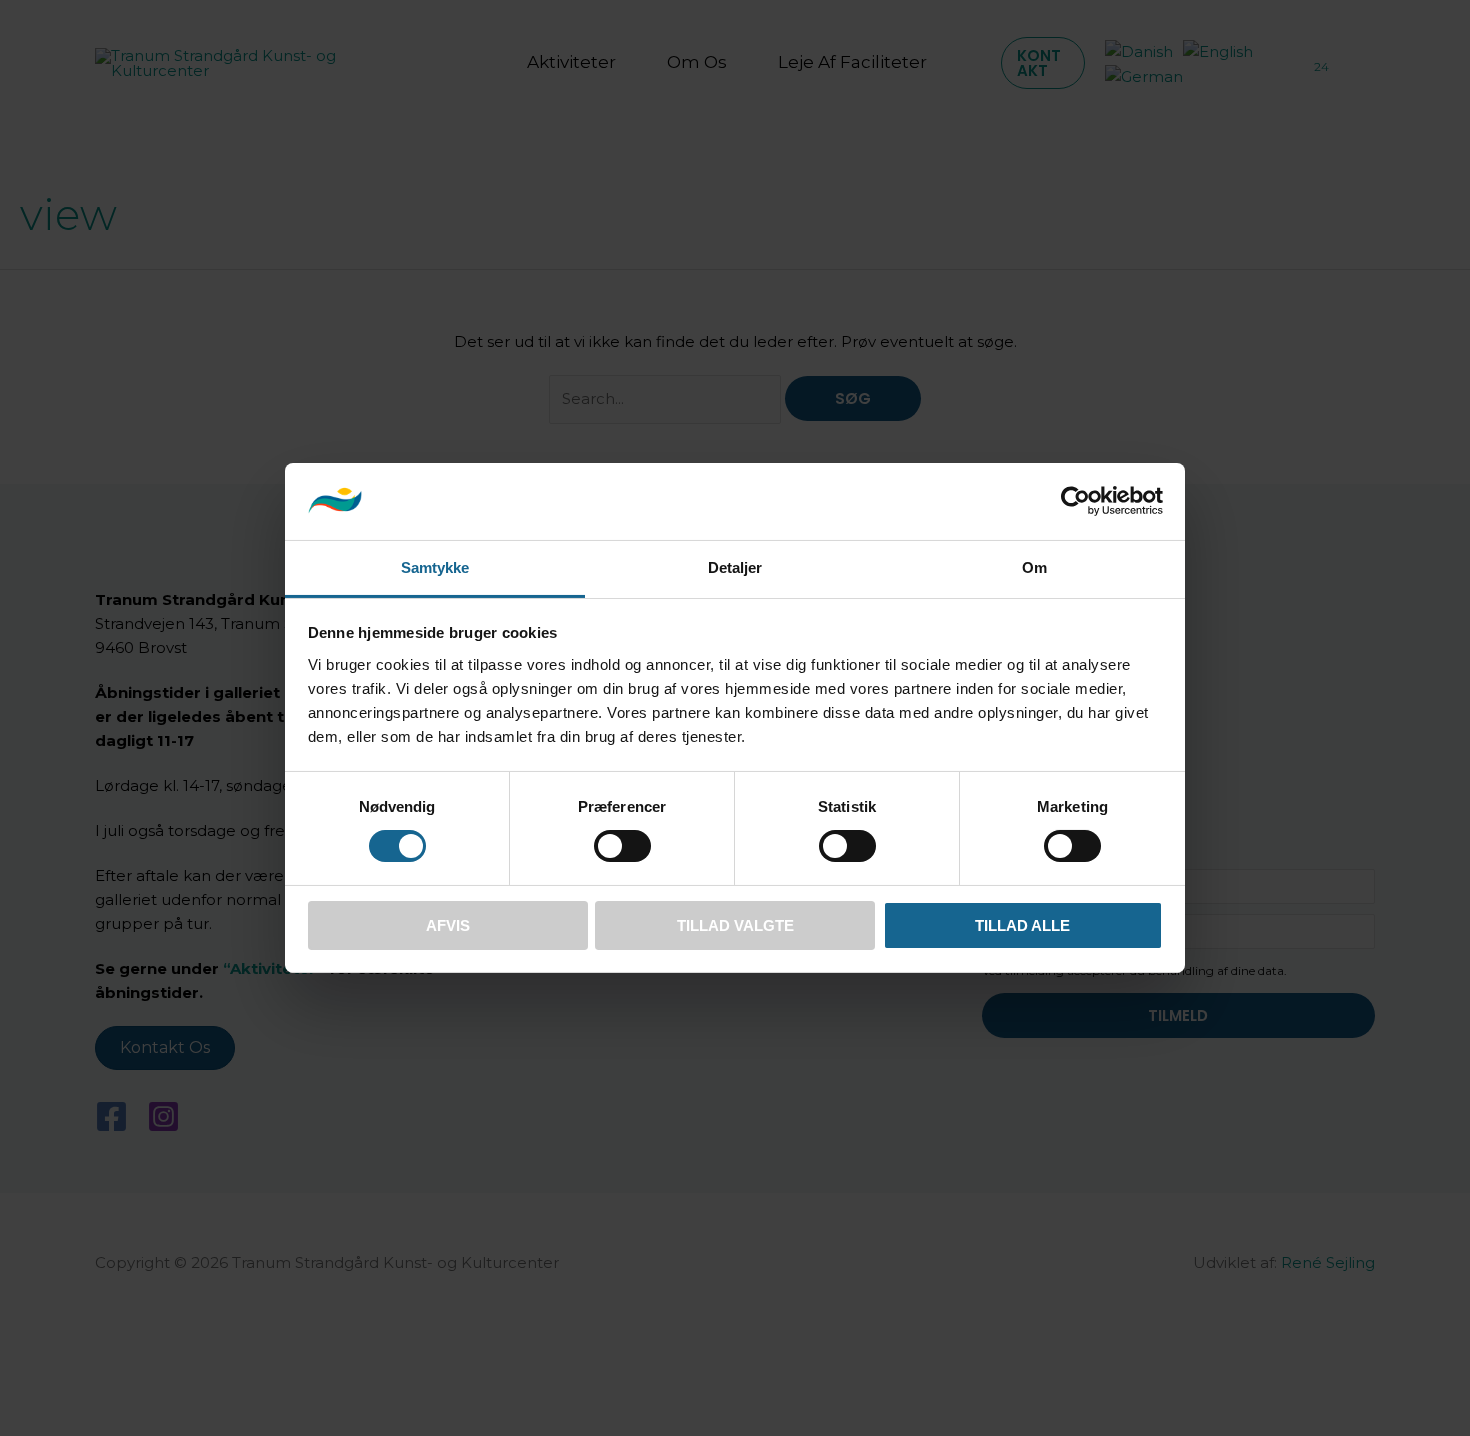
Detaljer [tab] (735, 567)
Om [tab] (1034, 567)
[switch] (622, 846)
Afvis (448, 925)
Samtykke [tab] (435, 567)
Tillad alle (1022, 925)
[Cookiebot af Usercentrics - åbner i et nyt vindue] (1075, 501)
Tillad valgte (735, 925)
